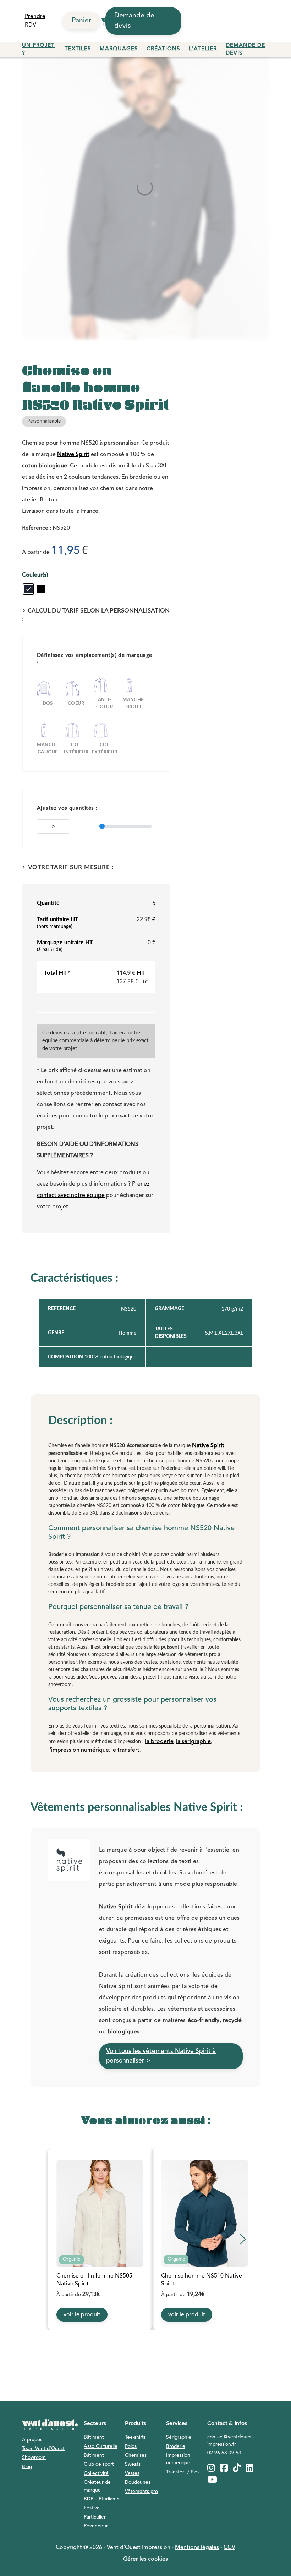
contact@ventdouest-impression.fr (231, 2441)
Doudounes (138, 2482)
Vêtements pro (141, 2492)
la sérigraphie (193, 1742)
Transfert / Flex (183, 2472)
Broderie (176, 2447)
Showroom (34, 2458)
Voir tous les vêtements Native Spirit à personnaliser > (161, 2056)
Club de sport (99, 2464)
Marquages (119, 49)
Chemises (136, 2456)
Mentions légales (197, 2548)
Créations (163, 49)
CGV (229, 2548)
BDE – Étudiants (101, 2499)
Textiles (78, 49)
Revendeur (96, 2526)
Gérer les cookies (145, 2559)
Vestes (132, 2474)
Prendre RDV (35, 21)
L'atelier (203, 49)
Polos (131, 2447)
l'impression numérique (79, 1750)
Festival (92, 2508)
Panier (81, 21)
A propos (32, 2440)
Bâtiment (94, 2437)
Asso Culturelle (101, 2447)
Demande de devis (245, 50)
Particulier (95, 2517)
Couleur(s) (35, 575)
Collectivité (96, 2474)
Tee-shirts (135, 2437)
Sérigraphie (179, 2437)
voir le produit (82, 2315)
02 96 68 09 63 (224, 2453)
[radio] (28, 589)
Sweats (133, 2464)
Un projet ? (38, 50)
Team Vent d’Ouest (43, 2449)
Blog (27, 2467)
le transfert (125, 1750)
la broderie (159, 1742)
